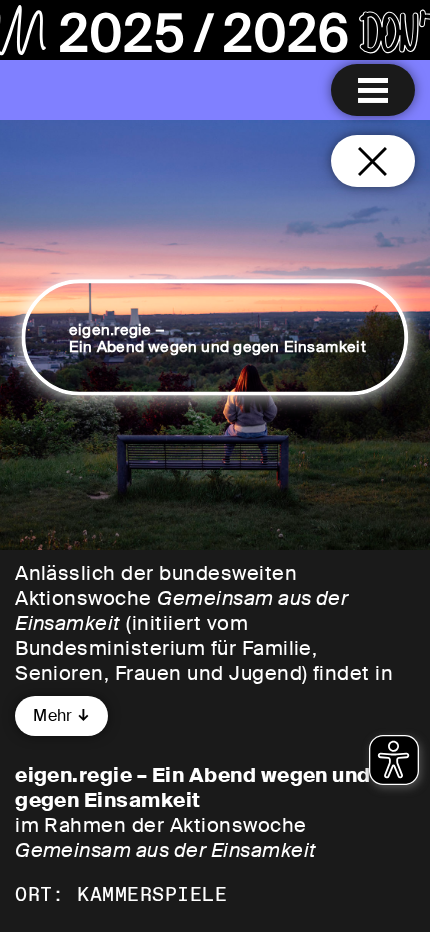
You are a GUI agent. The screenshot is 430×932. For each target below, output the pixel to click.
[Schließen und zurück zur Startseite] (373, 161)
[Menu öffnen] (373, 90)
